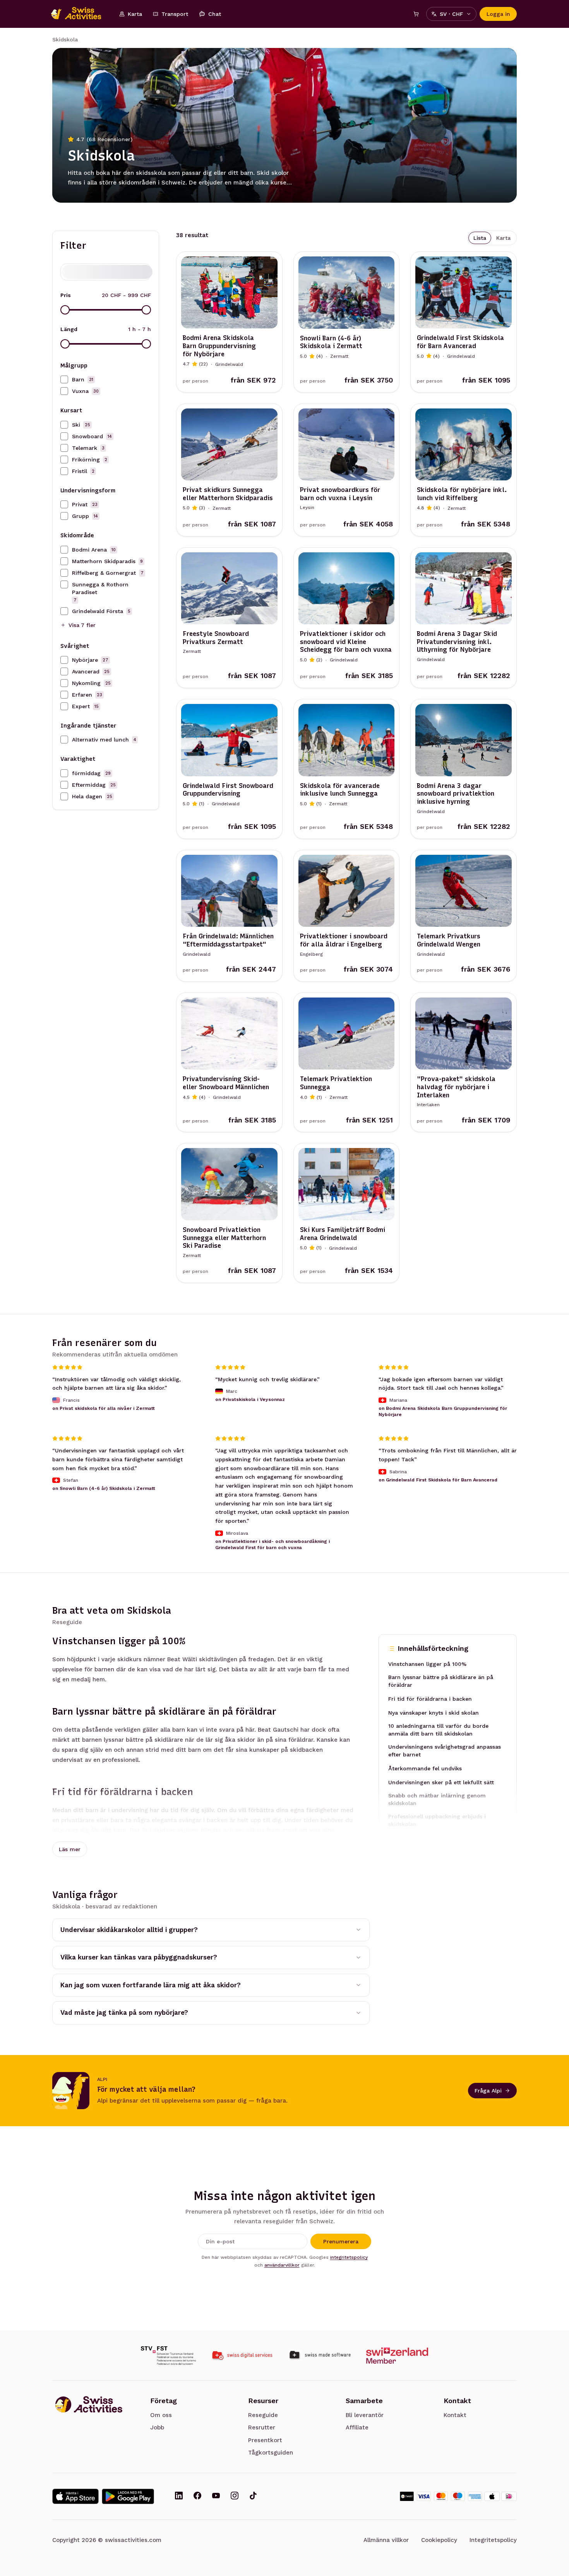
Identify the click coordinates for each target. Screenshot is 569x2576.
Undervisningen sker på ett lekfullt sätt (441, 1782)
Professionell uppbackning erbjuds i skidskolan (437, 1820)
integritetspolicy (349, 2257)
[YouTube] (216, 2496)
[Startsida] (80, 14)
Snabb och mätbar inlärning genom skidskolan (437, 1799)
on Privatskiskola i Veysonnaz (250, 1399)
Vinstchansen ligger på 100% (427, 1664)
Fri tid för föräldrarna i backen (430, 1699)
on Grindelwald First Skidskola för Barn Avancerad (438, 1480)
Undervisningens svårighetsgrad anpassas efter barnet (445, 1751)
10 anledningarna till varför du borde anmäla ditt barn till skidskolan (438, 1730)
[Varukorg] (416, 14)
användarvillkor (282, 2265)
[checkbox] (64, 379)
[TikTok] (253, 2496)
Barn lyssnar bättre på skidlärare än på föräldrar (441, 1681)
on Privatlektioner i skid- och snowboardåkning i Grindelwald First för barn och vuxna (273, 1544)
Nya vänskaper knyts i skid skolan (434, 1713)
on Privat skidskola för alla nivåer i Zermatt (104, 1408)
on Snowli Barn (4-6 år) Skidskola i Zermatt (104, 1488)
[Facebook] (197, 2496)
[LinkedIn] (179, 2496)
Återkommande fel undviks (425, 1768)
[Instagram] (235, 2496)
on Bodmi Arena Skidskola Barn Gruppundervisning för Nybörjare (443, 1411)
